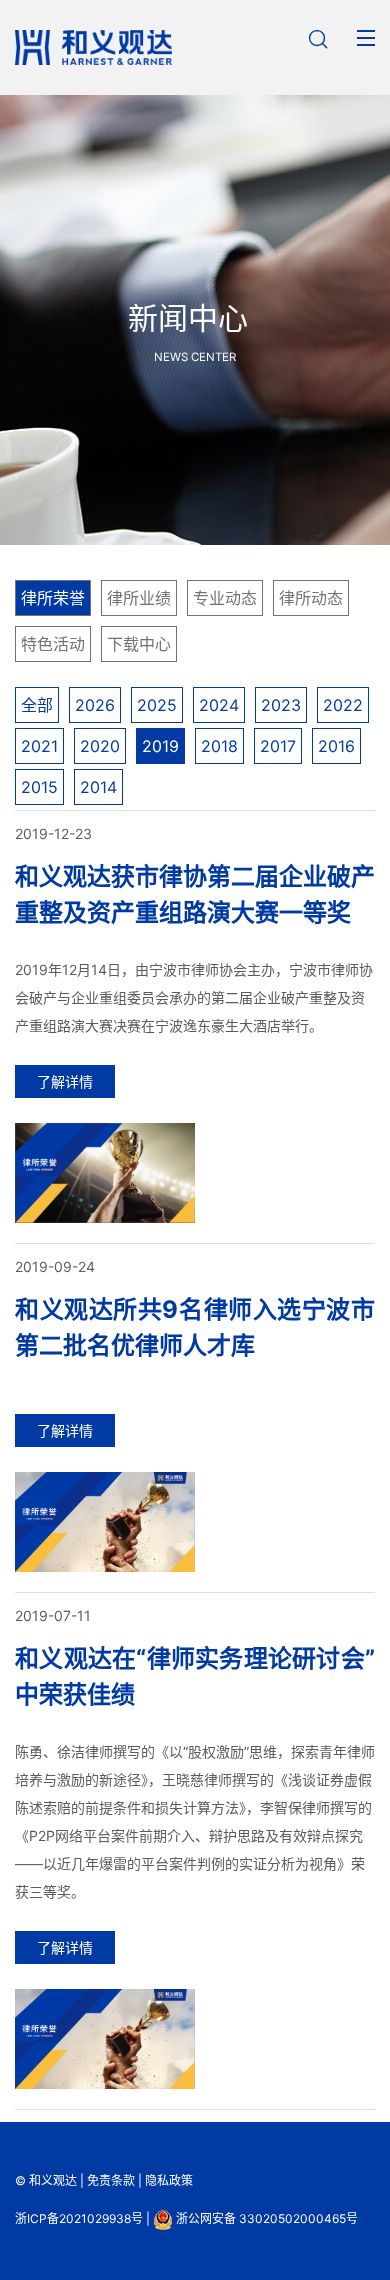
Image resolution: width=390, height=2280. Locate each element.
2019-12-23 (53, 833)
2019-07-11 (53, 1615)
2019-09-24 (55, 1266)
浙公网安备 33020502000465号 (265, 2218)
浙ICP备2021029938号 (79, 2218)
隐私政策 (169, 2180)
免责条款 (111, 2180)
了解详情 (65, 1081)
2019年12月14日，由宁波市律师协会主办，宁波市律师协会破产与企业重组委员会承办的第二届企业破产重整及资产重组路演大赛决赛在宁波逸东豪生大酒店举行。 (194, 997)
